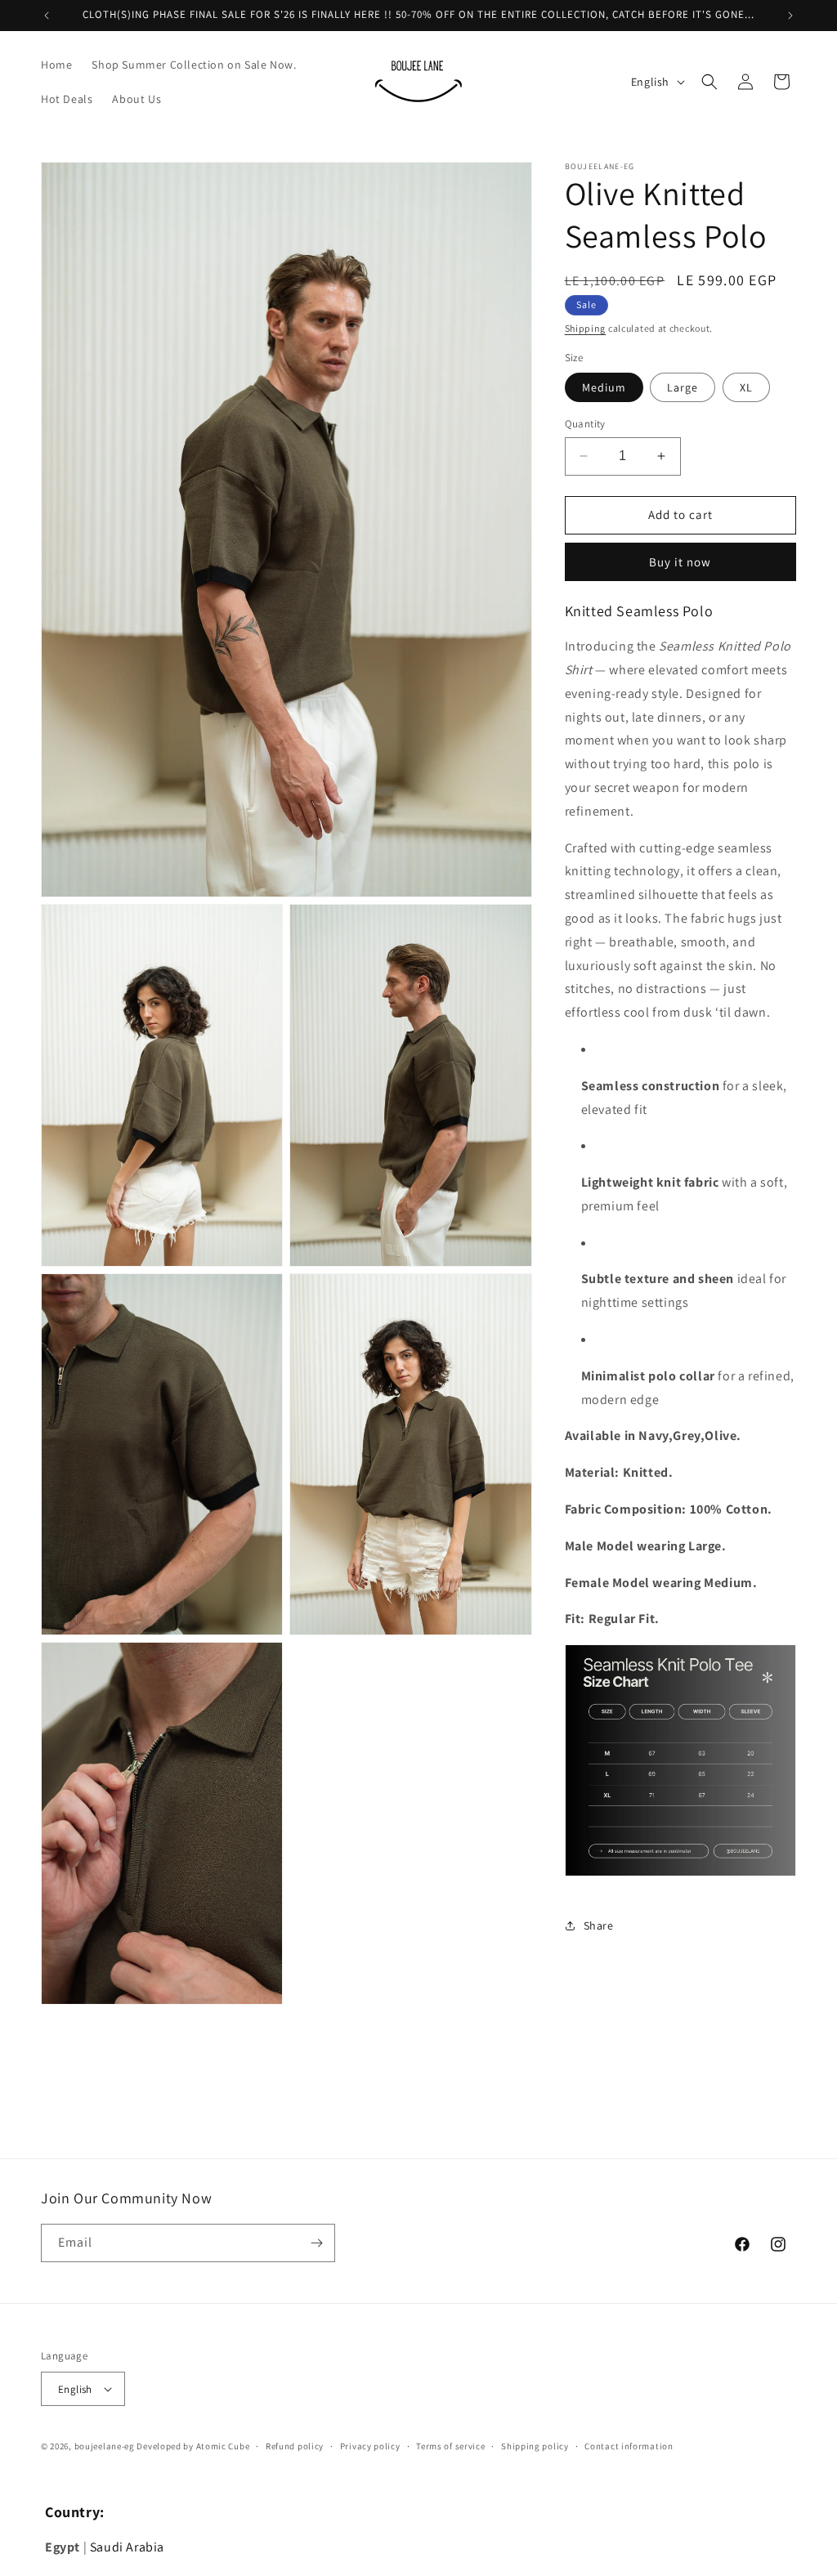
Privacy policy (370, 2446)
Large (683, 387)
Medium (604, 387)
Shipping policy (535, 2446)
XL (746, 387)
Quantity (585, 424)
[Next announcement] (790, 16)
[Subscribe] (316, 2243)
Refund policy (295, 2446)
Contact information (629, 2446)
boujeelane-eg (105, 2446)
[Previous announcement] (47, 16)
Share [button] (599, 1925)
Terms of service (450, 2446)
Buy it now (680, 562)
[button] (709, 82)
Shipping (586, 328)
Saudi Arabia (127, 2547)
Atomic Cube (223, 2446)
